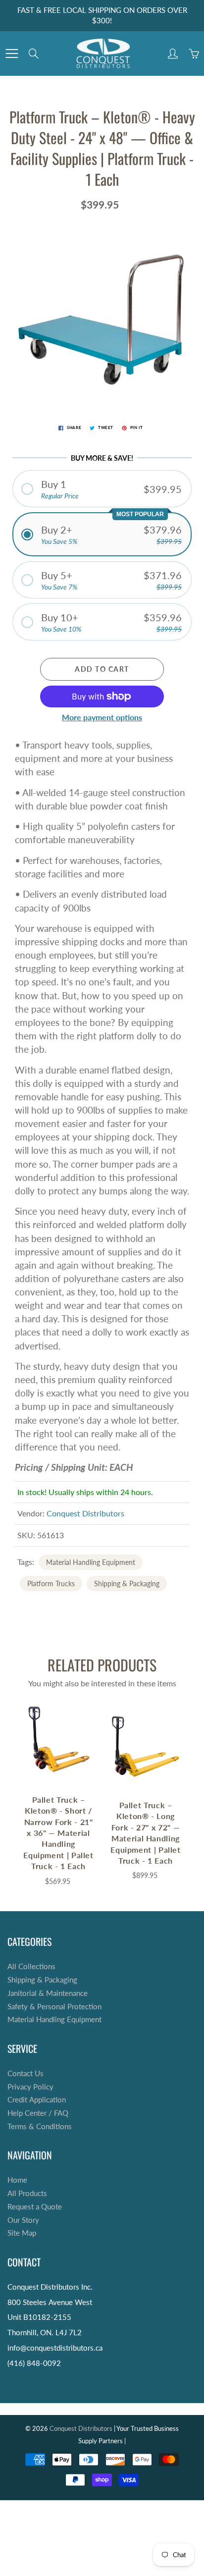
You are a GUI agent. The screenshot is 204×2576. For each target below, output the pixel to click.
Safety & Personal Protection (54, 2007)
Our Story (23, 2220)
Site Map (22, 2233)
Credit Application (37, 2100)
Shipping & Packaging (127, 1583)
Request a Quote (35, 2207)
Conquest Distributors (85, 1513)
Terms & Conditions (40, 2126)
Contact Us (25, 2073)
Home (17, 2180)
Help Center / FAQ (38, 2113)
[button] (102, 489)
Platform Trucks (51, 1583)
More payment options (102, 717)
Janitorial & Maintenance (48, 1993)
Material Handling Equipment (91, 1562)
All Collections (31, 1966)
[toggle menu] (12, 54)
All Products (27, 2193)
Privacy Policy (30, 2087)
